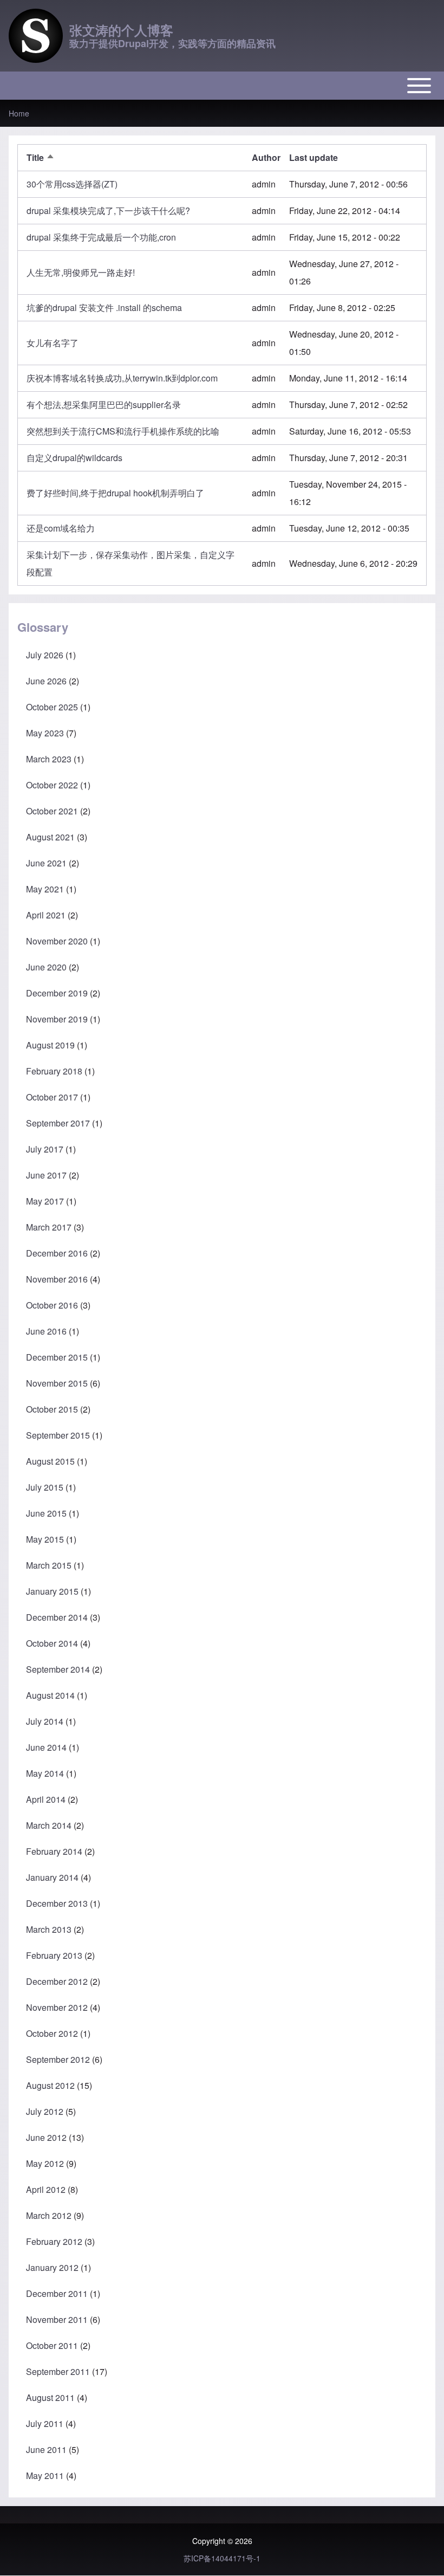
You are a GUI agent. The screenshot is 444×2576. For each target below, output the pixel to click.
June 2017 (46, 1175)
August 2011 (50, 2397)
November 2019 (57, 1019)
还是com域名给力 (61, 528)
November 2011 (57, 2319)
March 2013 (49, 1929)
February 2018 (54, 1071)
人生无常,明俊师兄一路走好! (81, 272)
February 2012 (54, 2241)
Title (41, 157)
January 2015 (52, 1591)
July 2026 (45, 655)
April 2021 (46, 915)
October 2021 (52, 811)
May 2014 (45, 1773)
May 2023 (45, 733)
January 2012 (52, 2267)
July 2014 (45, 1721)
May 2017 (45, 1201)
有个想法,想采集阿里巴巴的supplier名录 (104, 404)
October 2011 (52, 2345)
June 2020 (46, 967)
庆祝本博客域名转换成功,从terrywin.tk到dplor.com (122, 378)
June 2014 (46, 1747)
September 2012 (58, 2059)
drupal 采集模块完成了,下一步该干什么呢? (108, 211)
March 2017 (49, 1227)
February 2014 (54, 1851)
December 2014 (57, 1617)
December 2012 (57, 1981)
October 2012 (52, 2033)
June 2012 (46, 2137)
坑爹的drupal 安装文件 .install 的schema (104, 308)
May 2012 (45, 2163)
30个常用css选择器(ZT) (72, 184)
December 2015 (57, 1357)
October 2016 (52, 1305)
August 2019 (50, 1045)
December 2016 (57, 1253)
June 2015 (46, 1513)
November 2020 (57, 941)
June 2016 (46, 1331)
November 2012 (57, 2007)
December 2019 (57, 993)
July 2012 (45, 2111)
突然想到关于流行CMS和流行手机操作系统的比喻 (123, 431)
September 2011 (58, 2371)
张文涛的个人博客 (121, 30)
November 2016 (57, 1279)
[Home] (36, 36)
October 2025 (52, 707)
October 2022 (52, 785)
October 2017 (52, 1097)
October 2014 (52, 1643)
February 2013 (54, 1955)
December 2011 (57, 2293)
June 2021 (46, 863)
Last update (314, 157)
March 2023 (49, 759)
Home (19, 113)
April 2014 (46, 1799)
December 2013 (57, 1903)
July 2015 (45, 1487)
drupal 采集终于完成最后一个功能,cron (101, 237)
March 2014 (49, 1825)
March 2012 (49, 2215)
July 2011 (45, 2423)
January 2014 (52, 1877)
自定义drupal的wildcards (74, 458)
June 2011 (46, 2449)
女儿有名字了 (53, 343)
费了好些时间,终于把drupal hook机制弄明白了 (115, 493)
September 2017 (58, 1123)
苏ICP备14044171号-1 (222, 2558)
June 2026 (46, 681)
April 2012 (46, 2189)
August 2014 (50, 1695)
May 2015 (45, 1539)
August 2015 (50, 1461)
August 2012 (50, 2085)
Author (266, 157)
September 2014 (58, 1669)
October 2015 (52, 1409)
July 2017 (45, 1149)
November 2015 (57, 1383)
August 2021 (50, 837)
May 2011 (45, 2475)
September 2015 (58, 1435)
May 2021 (45, 889)
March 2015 (49, 1565)
